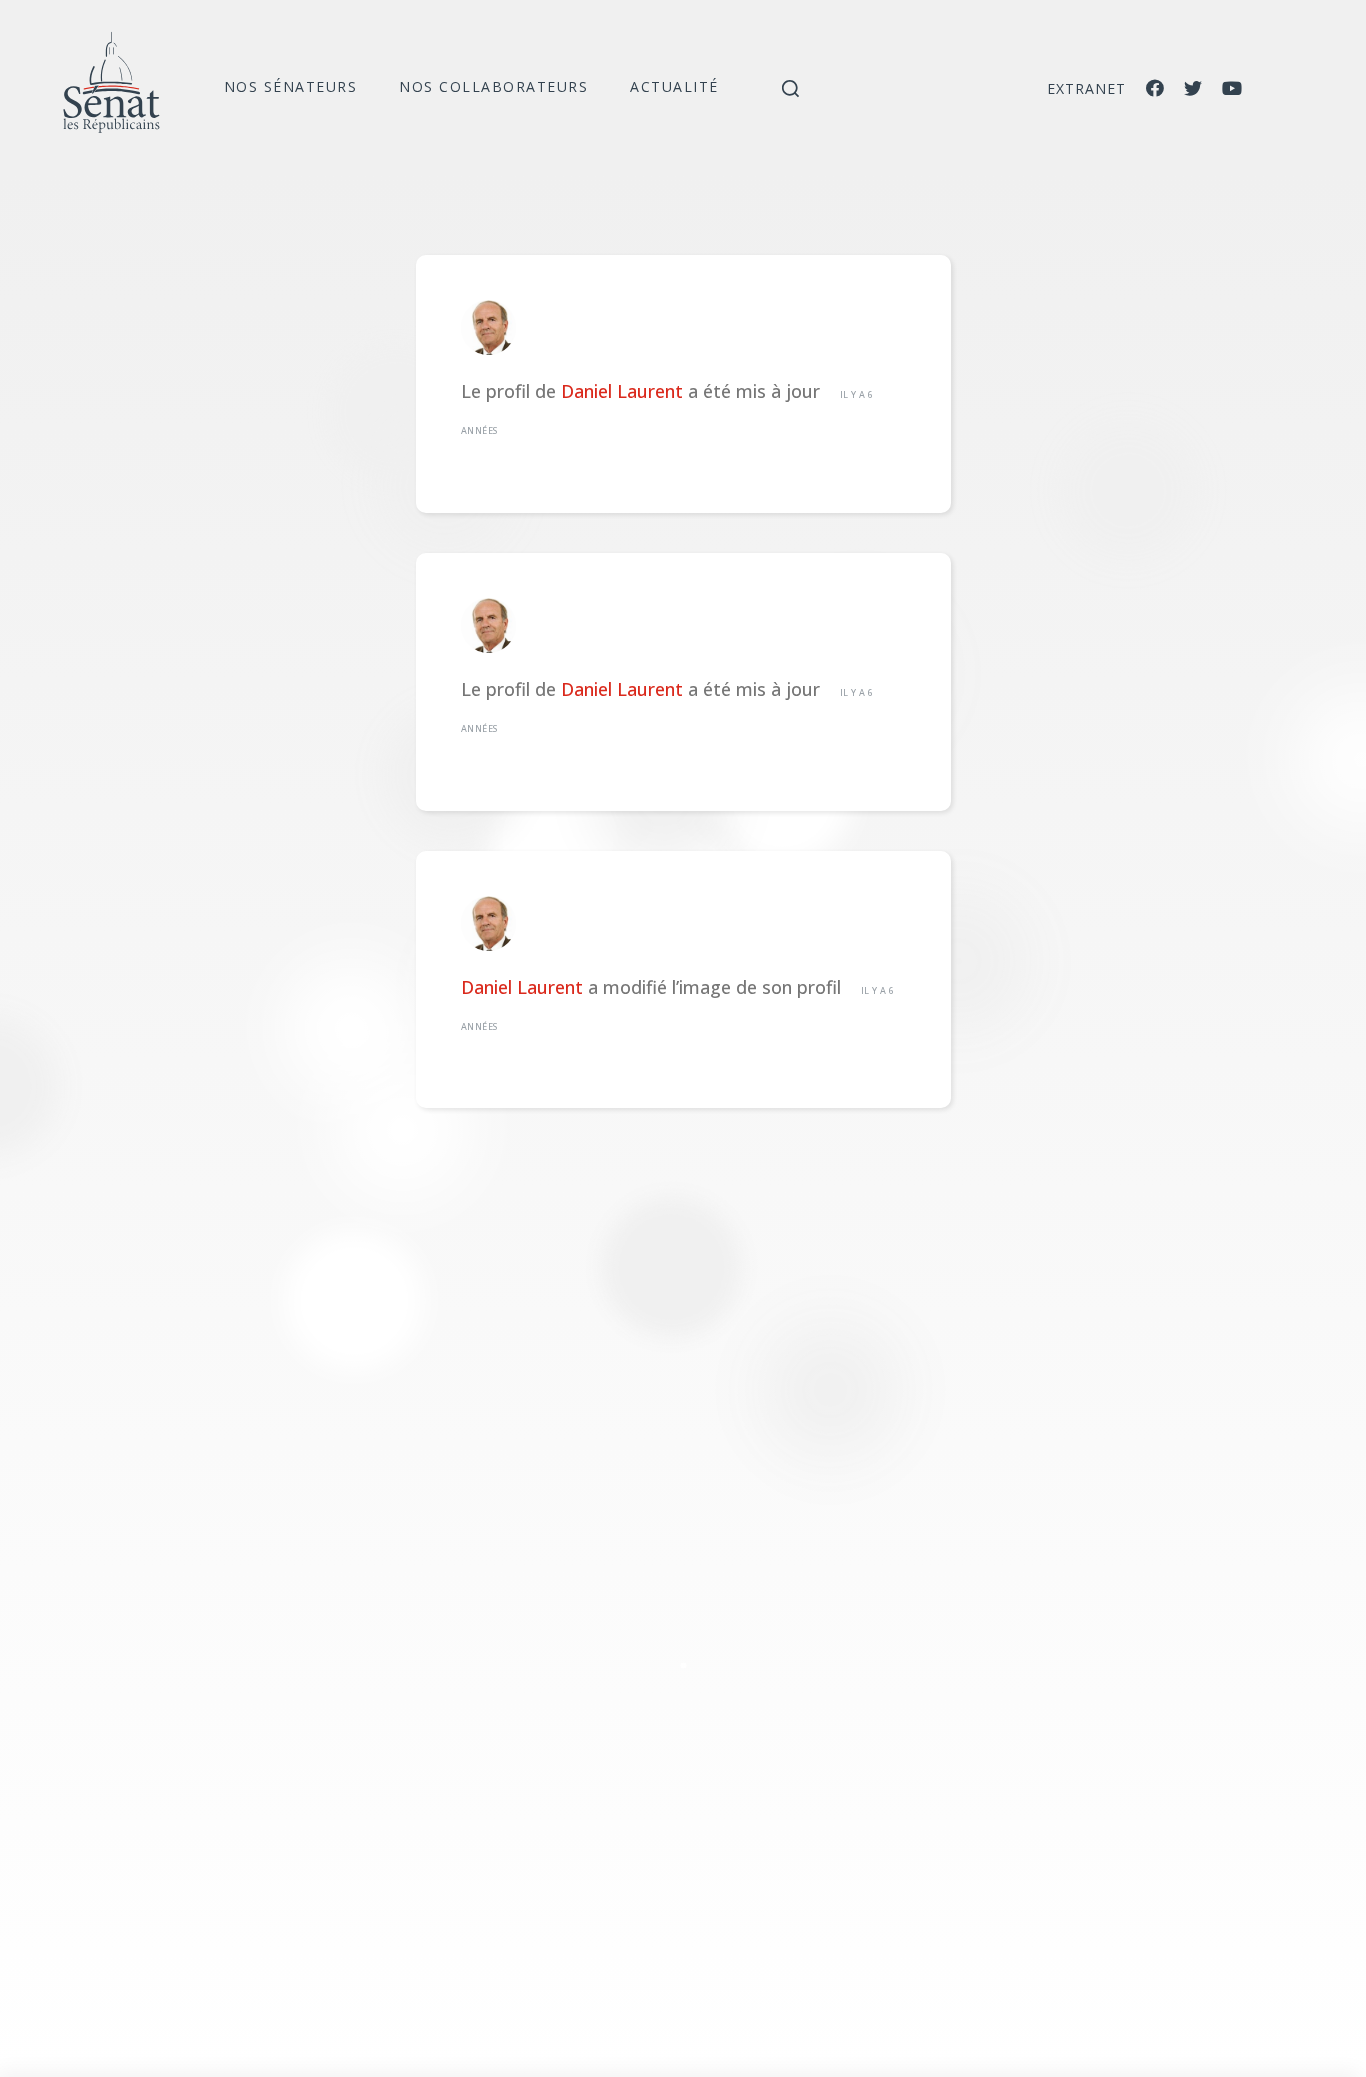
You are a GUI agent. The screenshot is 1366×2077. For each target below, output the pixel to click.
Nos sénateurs (291, 86)
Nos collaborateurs (493, 86)
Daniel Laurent (622, 391)
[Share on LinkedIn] (683, 1665)
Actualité (674, 86)
